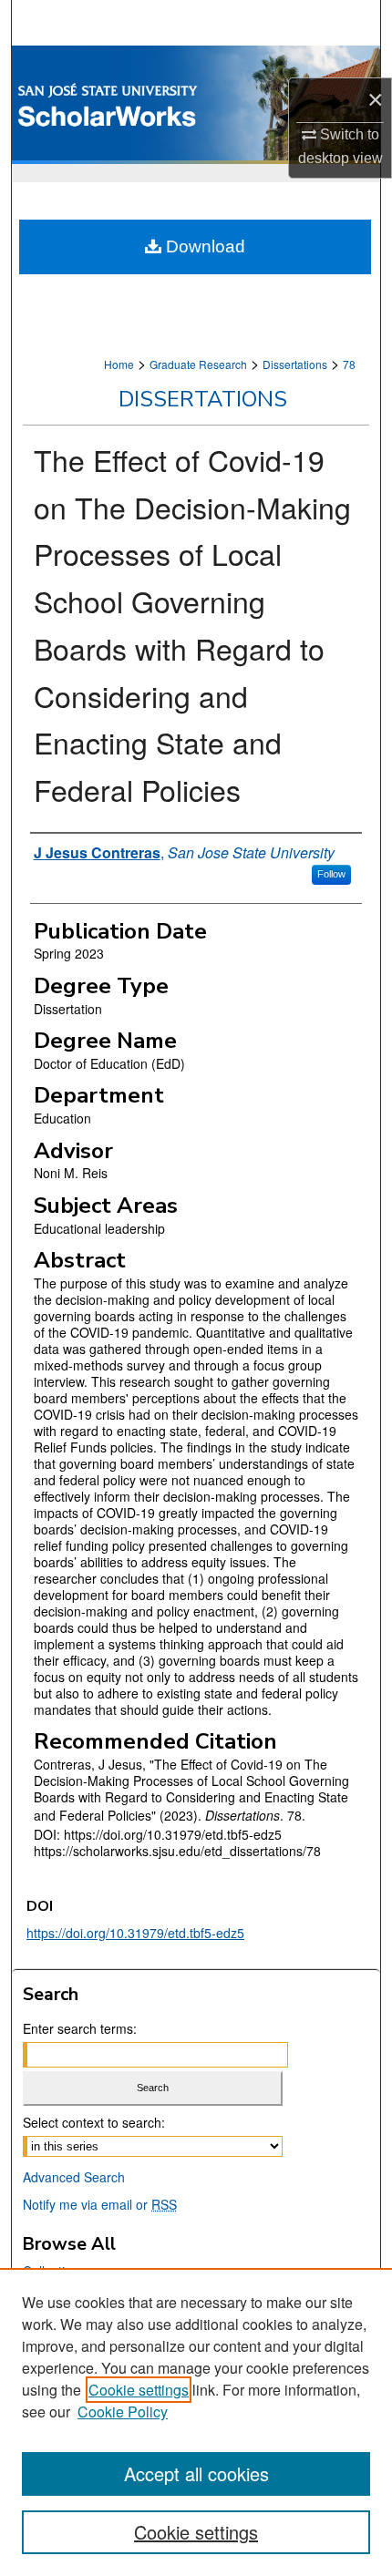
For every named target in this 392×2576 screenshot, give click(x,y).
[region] (196, 2422)
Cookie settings (139, 2390)
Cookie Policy (123, 2412)
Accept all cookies (196, 2473)
